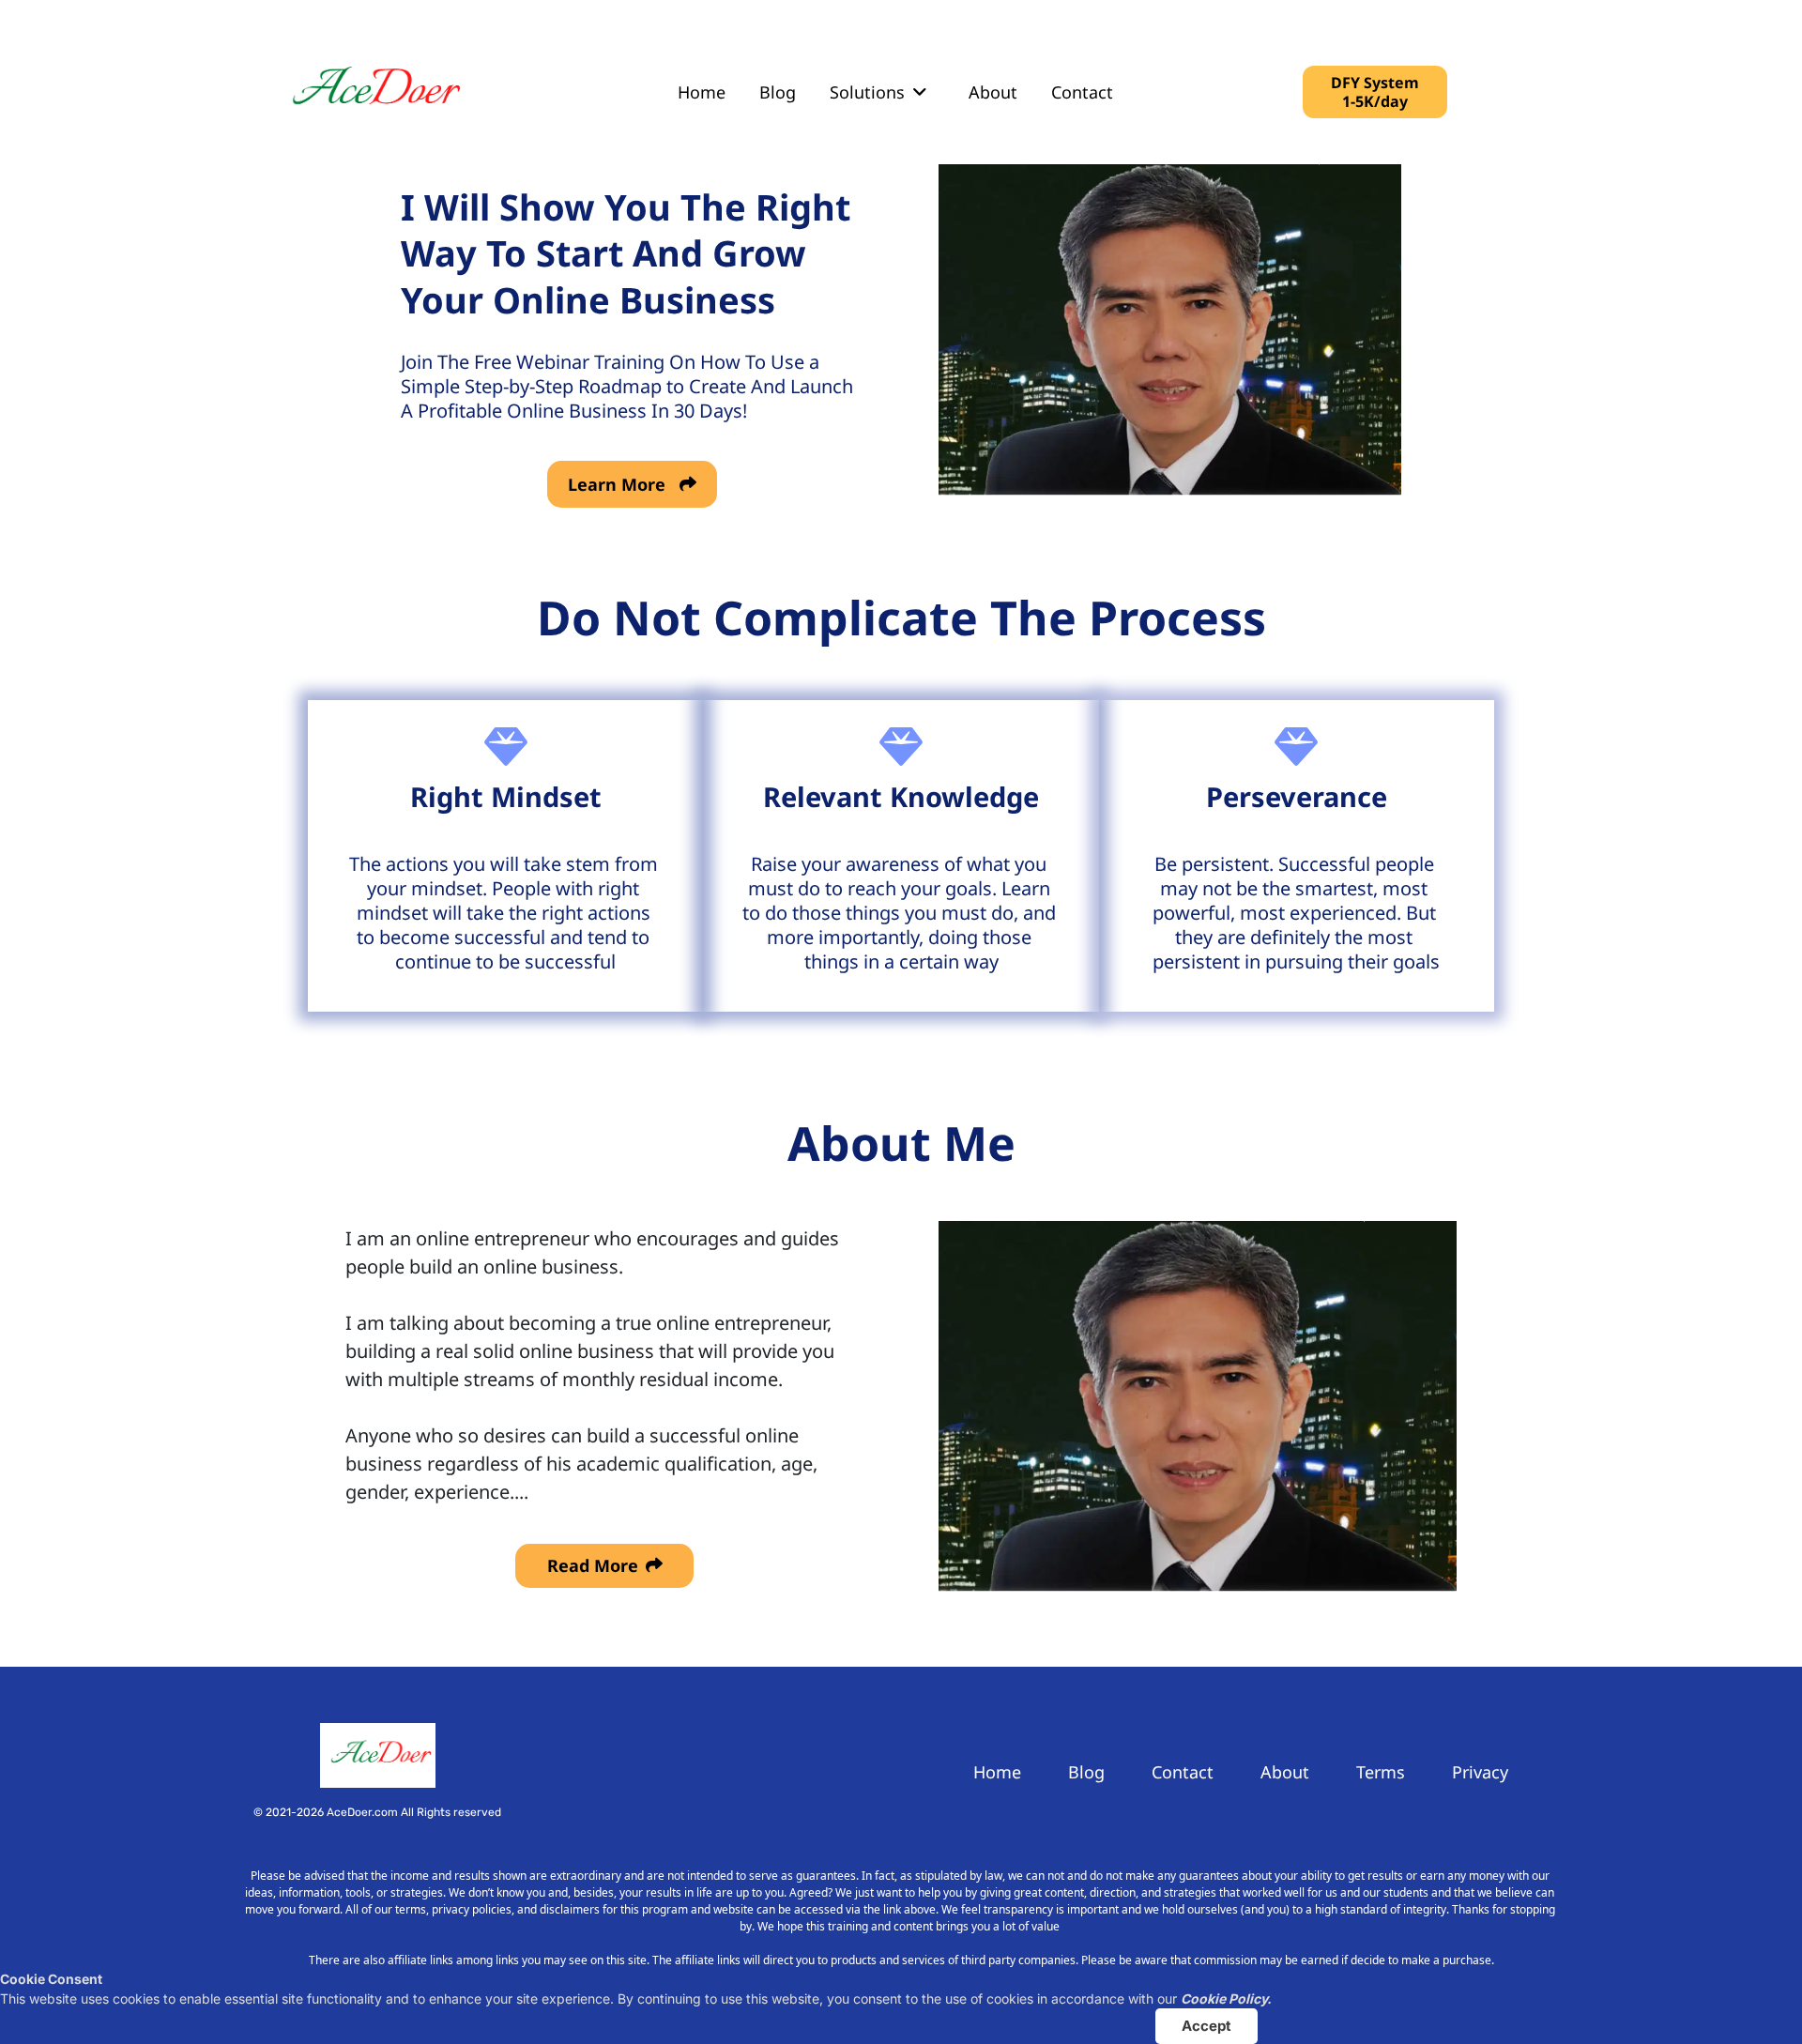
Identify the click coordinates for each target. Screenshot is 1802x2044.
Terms (1381, 1772)
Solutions (867, 92)
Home (702, 92)
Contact (1082, 92)
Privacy (1480, 1772)
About (993, 92)
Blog (778, 92)
